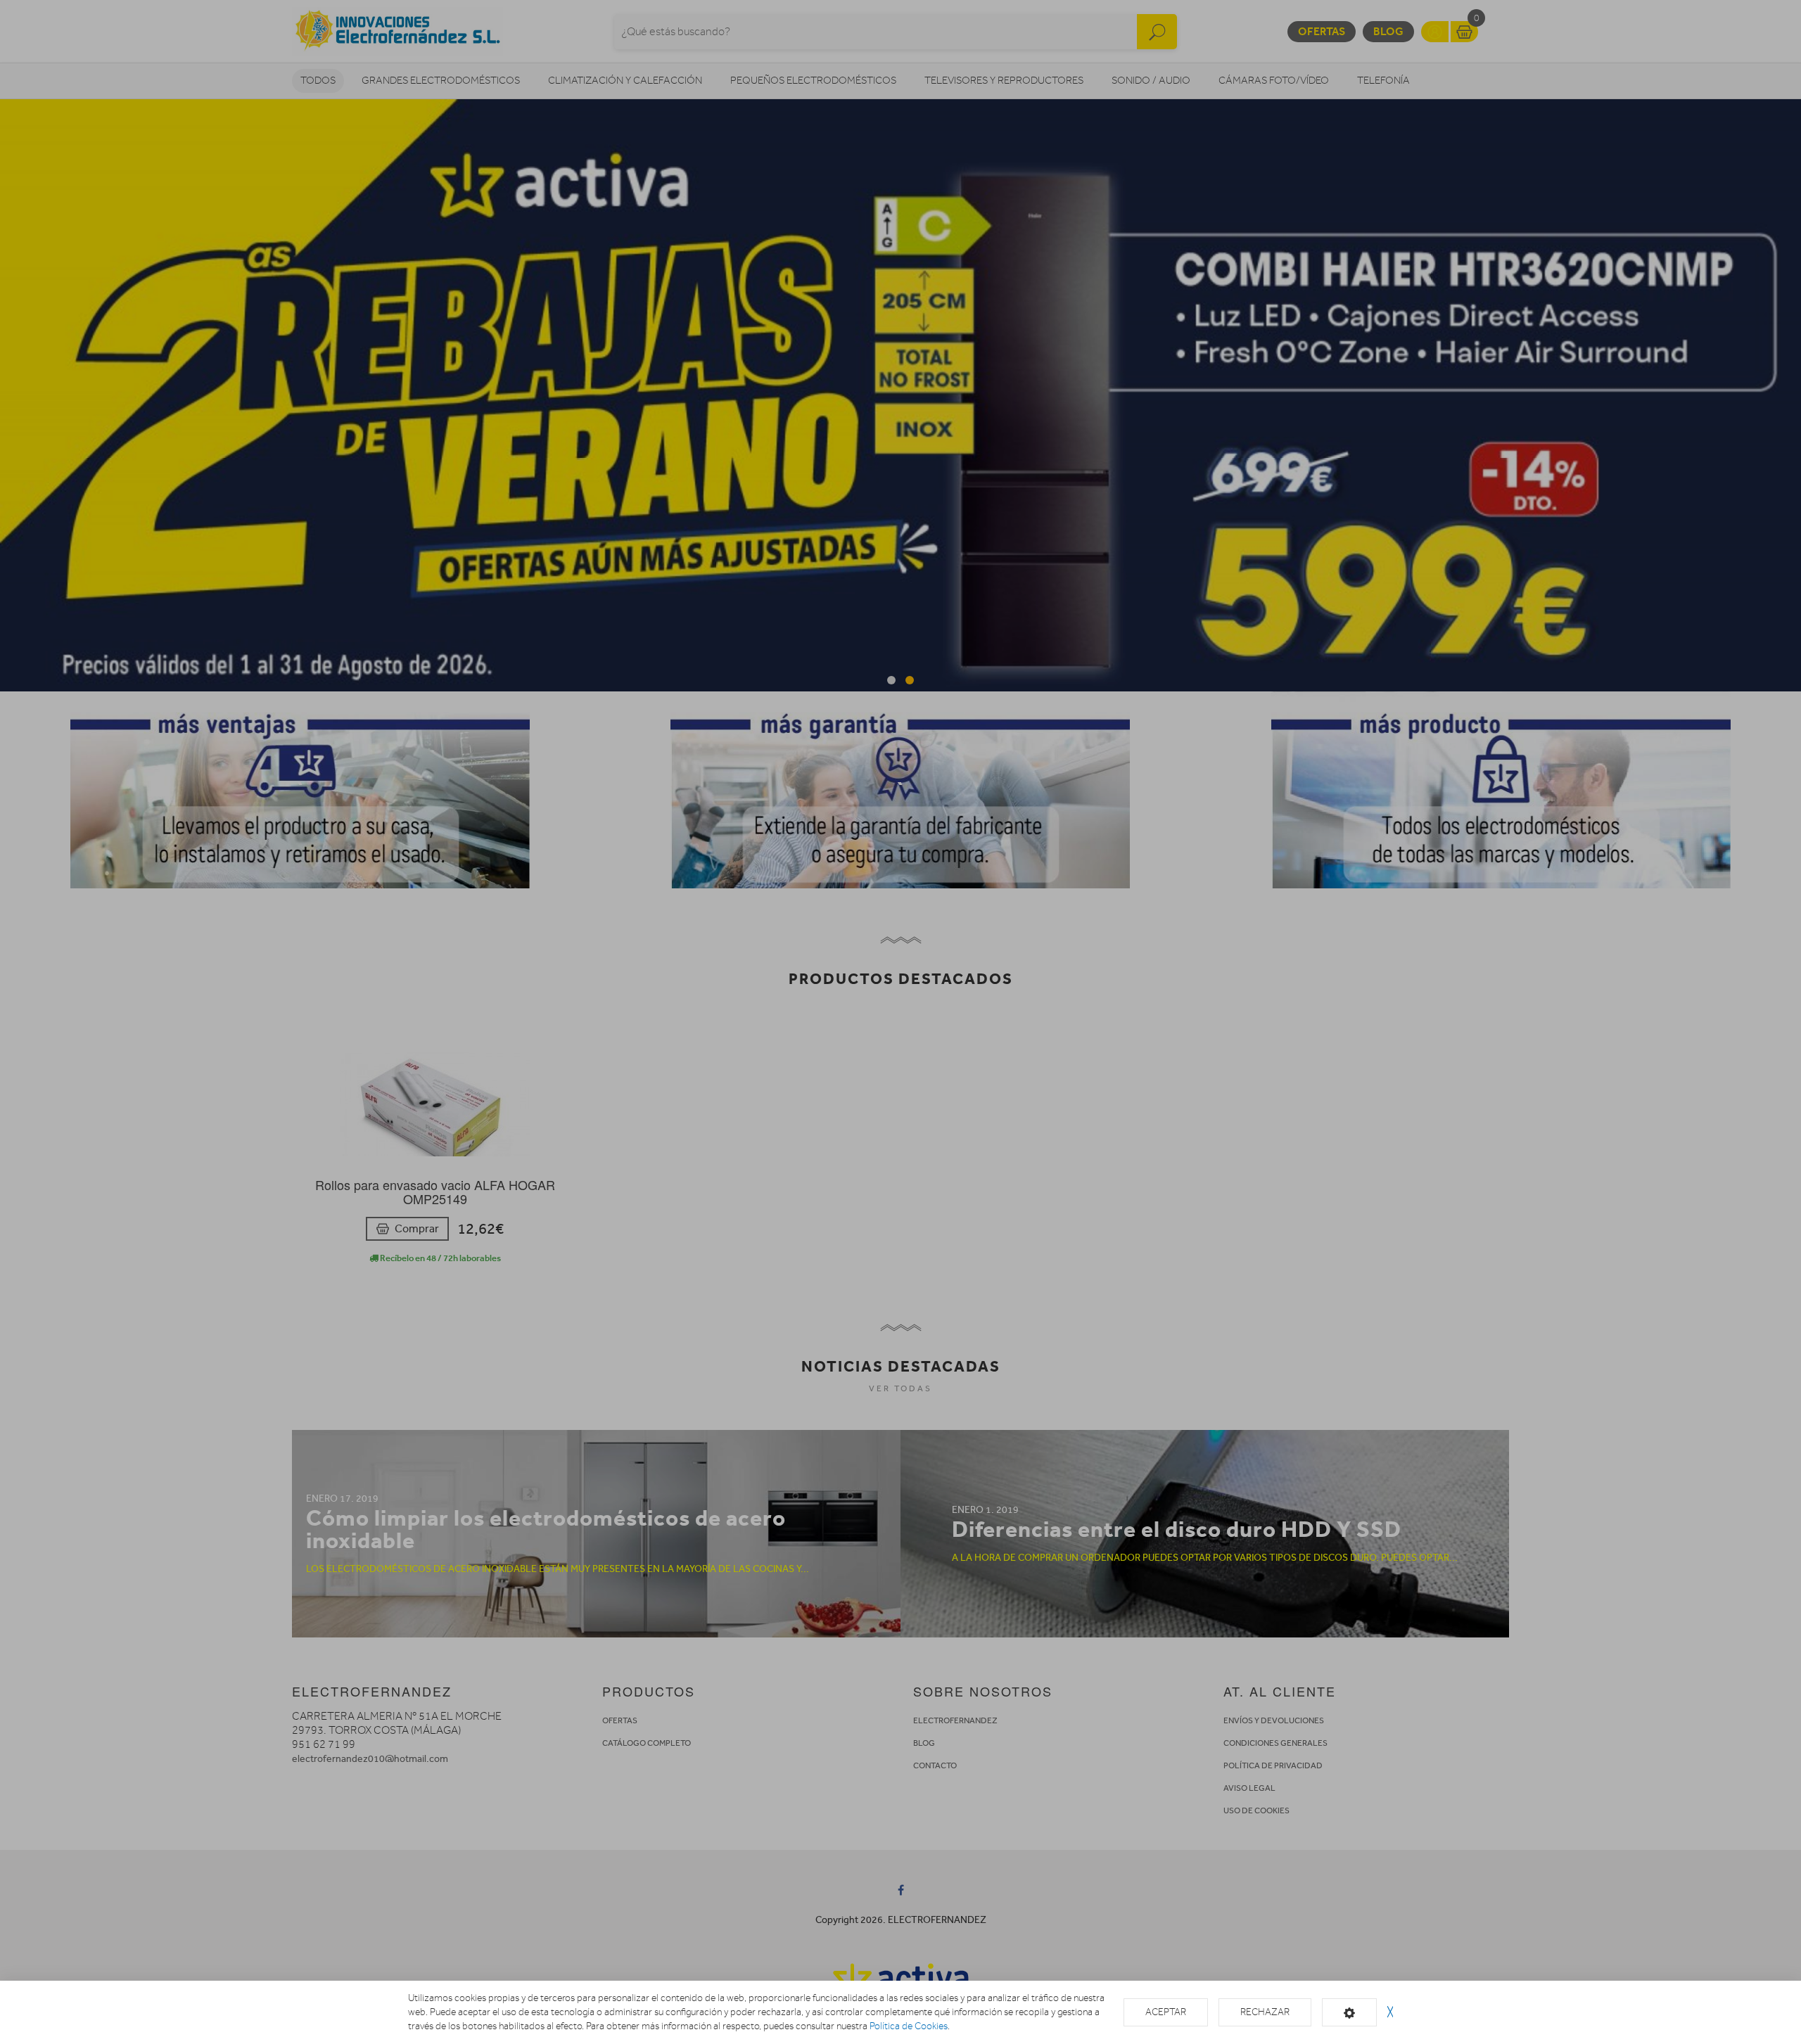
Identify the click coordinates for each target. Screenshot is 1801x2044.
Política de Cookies (909, 2026)
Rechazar (1265, 2012)
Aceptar (1166, 2012)
